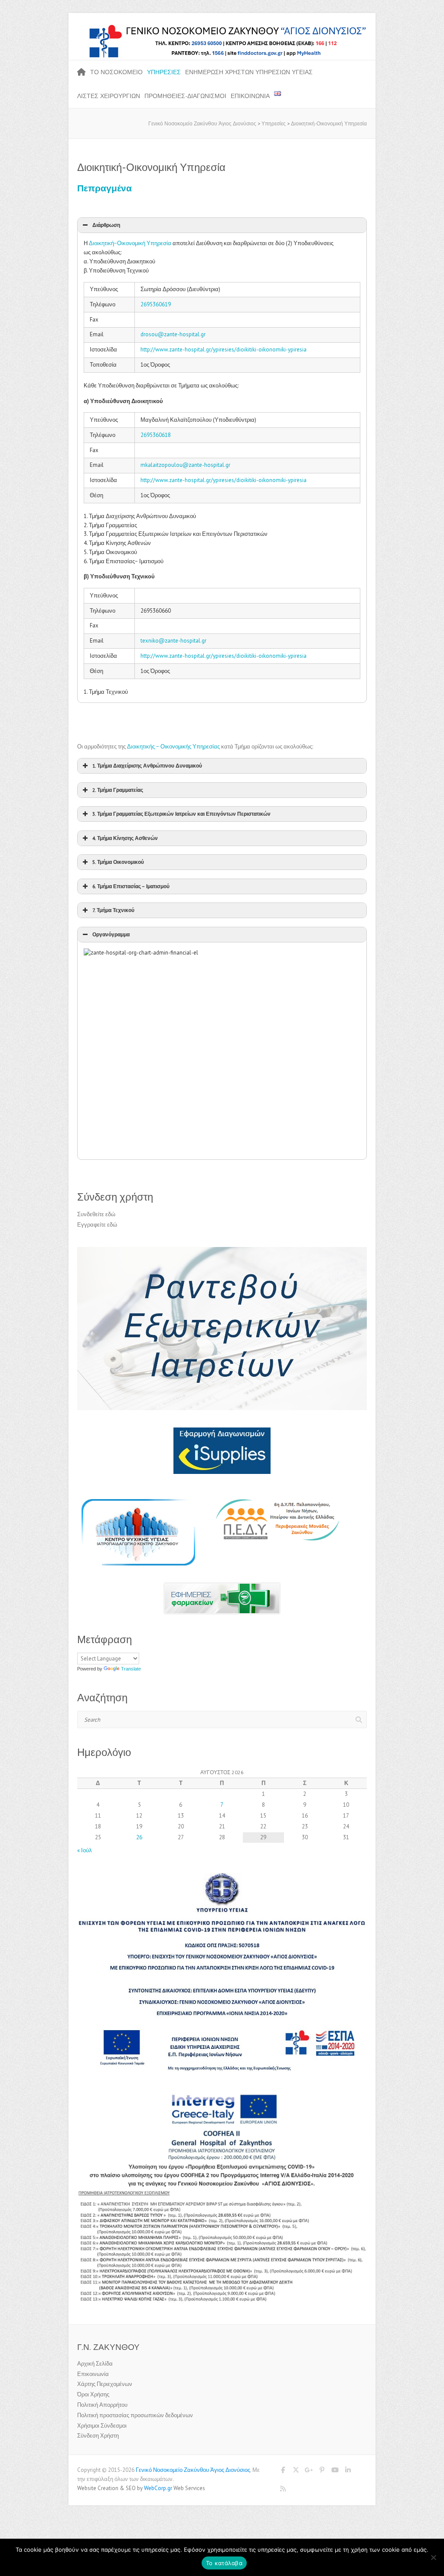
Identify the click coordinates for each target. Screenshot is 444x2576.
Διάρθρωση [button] (106, 225)
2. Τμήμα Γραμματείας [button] (118, 790)
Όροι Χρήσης (93, 2394)
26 (139, 1837)
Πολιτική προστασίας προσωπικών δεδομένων (135, 2415)
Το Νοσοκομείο (116, 72)
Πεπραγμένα (104, 188)
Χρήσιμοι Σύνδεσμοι (102, 2426)
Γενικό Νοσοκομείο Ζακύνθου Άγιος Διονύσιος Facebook (283, 2471)
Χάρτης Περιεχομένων (105, 2384)
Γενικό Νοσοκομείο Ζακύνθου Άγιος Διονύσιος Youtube (335, 2471)
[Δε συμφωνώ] (433, 2557)
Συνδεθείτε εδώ (96, 1214)
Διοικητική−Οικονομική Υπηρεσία (130, 243)
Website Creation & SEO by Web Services (141, 2488)
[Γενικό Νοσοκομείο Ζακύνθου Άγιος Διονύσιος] (222, 28)
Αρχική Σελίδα (95, 2364)
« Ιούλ (85, 1850)
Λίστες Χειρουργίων (109, 96)
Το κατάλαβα (224, 2563)
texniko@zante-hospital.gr (173, 641)
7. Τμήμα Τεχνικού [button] (113, 910)
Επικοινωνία (250, 96)
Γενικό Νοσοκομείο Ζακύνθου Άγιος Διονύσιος (193, 2470)
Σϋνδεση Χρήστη (98, 2436)
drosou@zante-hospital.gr (173, 334)
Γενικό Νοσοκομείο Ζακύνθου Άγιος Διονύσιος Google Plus (309, 2471)
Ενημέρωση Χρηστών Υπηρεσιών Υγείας (249, 72)
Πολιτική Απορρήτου (102, 2405)
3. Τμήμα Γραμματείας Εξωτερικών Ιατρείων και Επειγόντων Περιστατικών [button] (181, 814)
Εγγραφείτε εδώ (97, 1225)
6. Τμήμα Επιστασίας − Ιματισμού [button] (131, 886)
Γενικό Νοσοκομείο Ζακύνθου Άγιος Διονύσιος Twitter (296, 2471)
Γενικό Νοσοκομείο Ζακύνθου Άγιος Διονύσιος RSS (283, 2490)
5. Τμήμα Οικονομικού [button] (118, 862)
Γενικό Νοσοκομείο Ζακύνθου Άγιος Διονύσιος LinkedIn (348, 2471)
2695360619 (156, 304)
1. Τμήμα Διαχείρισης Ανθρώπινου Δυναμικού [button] (147, 766)
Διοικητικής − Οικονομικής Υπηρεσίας (173, 747)
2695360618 (156, 435)
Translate (131, 1669)
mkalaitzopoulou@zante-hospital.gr (185, 465)
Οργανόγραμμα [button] (111, 934)
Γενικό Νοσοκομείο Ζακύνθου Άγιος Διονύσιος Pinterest (322, 2471)
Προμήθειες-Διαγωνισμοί (185, 96)
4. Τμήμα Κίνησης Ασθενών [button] (125, 838)
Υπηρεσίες (164, 72)
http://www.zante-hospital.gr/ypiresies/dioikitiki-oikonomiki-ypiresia (224, 349)
